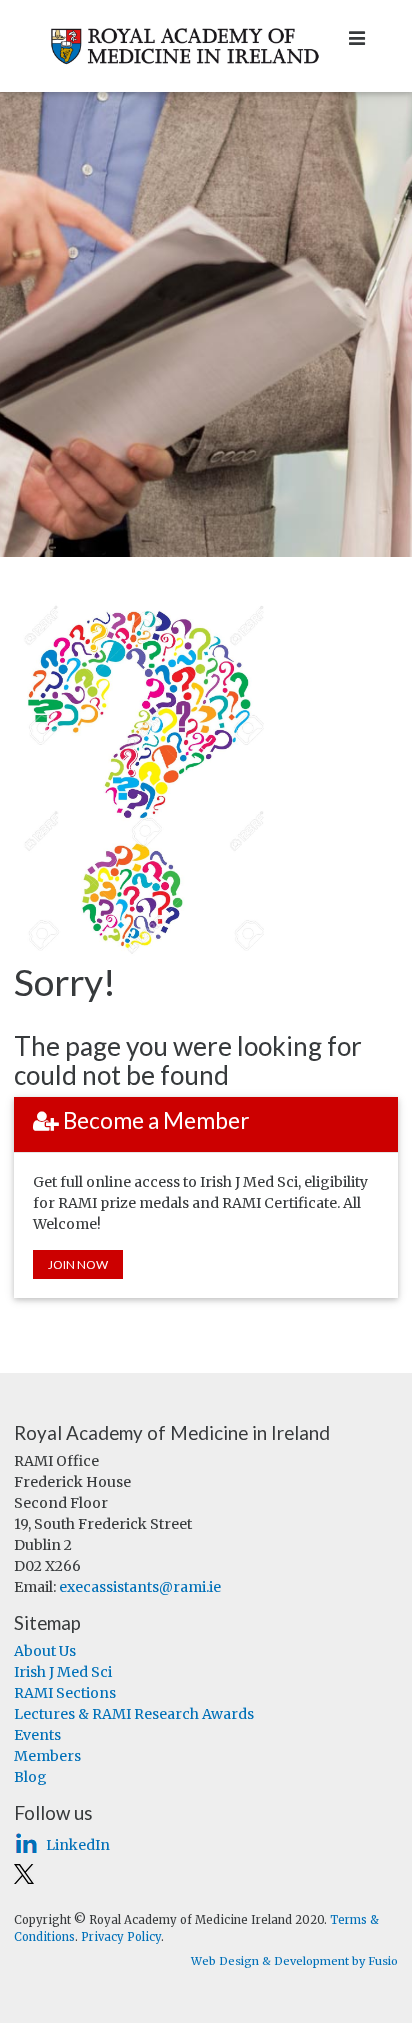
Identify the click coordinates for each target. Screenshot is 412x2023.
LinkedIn (78, 1845)
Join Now (78, 1264)
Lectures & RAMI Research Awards (134, 1714)
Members (47, 1756)
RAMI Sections (65, 1693)
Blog (30, 1777)
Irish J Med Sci (63, 1672)
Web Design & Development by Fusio (294, 1961)
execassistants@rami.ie (140, 1587)
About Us (45, 1651)
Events (37, 1735)
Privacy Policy (121, 1937)
